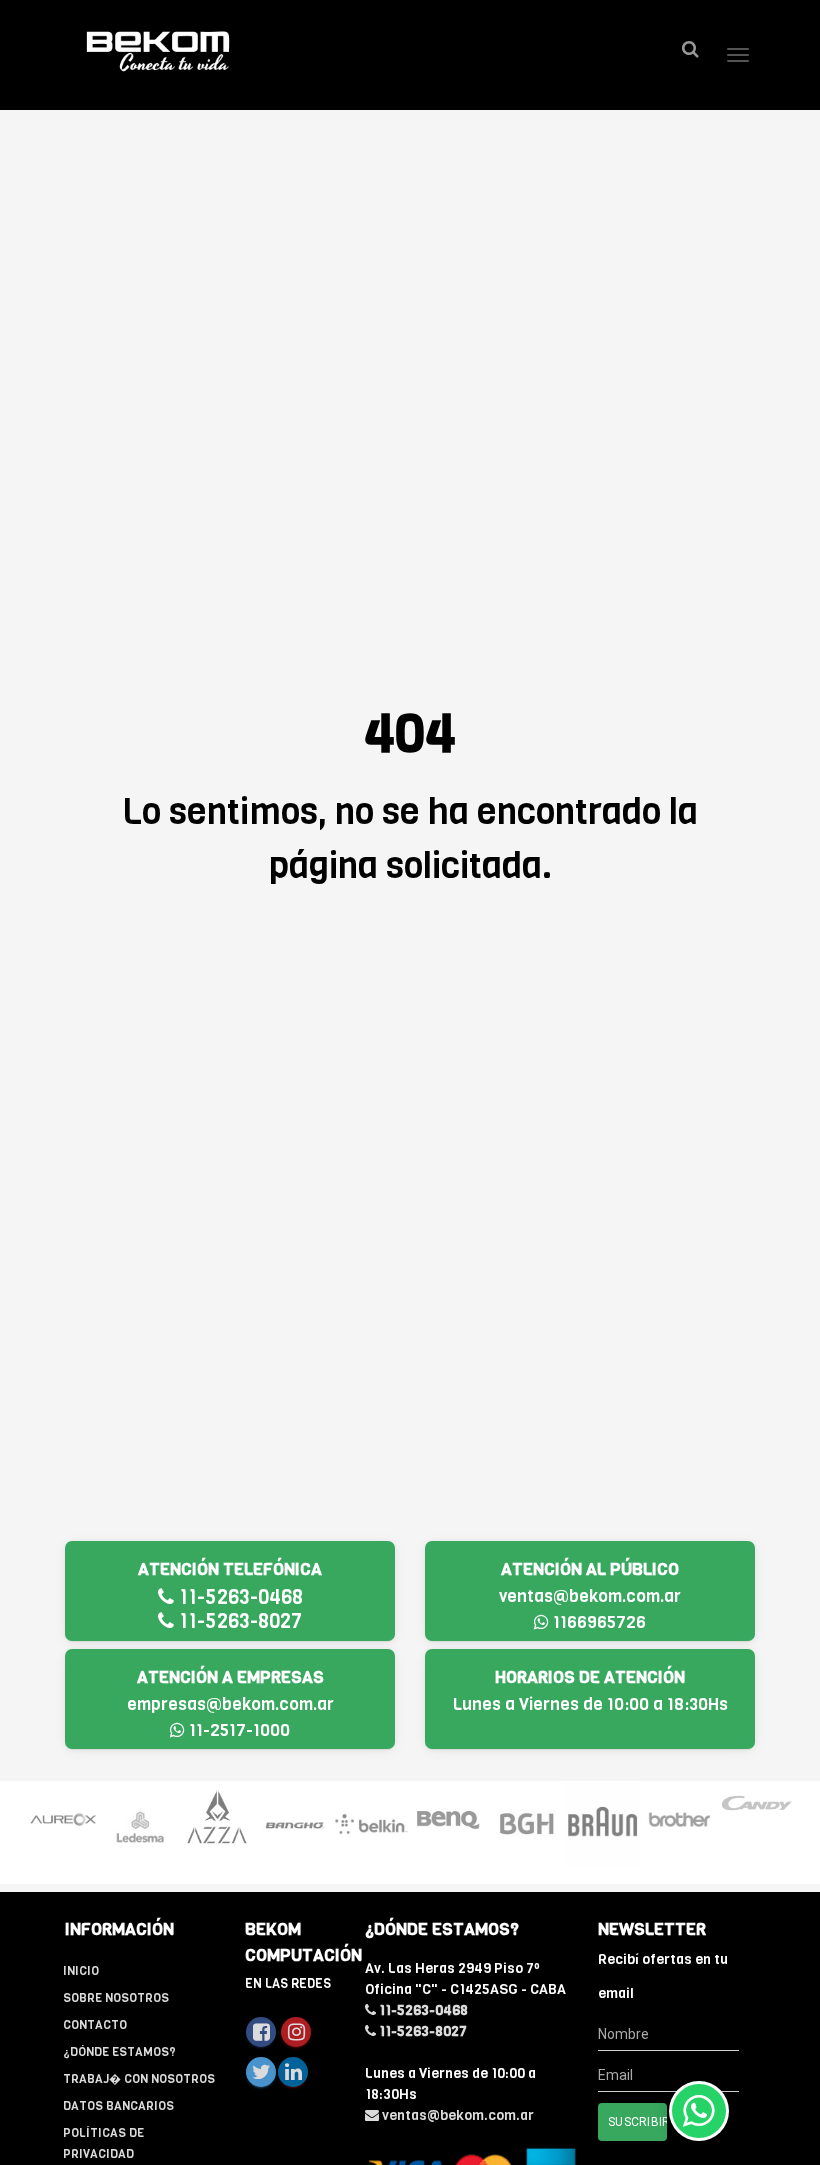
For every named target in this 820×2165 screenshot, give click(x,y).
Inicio (81, 1971)
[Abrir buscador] (690, 49)
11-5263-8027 (238, 1621)
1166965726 (597, 1622)
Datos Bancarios (118, 2106)
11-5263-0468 (238, 1597)
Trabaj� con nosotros (139, 2079)
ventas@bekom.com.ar (590, 1596)
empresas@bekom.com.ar (230, 1704)
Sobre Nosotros (116, 1998)
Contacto (95, 2025)
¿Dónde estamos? (119, 2052)
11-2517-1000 (237, 1730)
